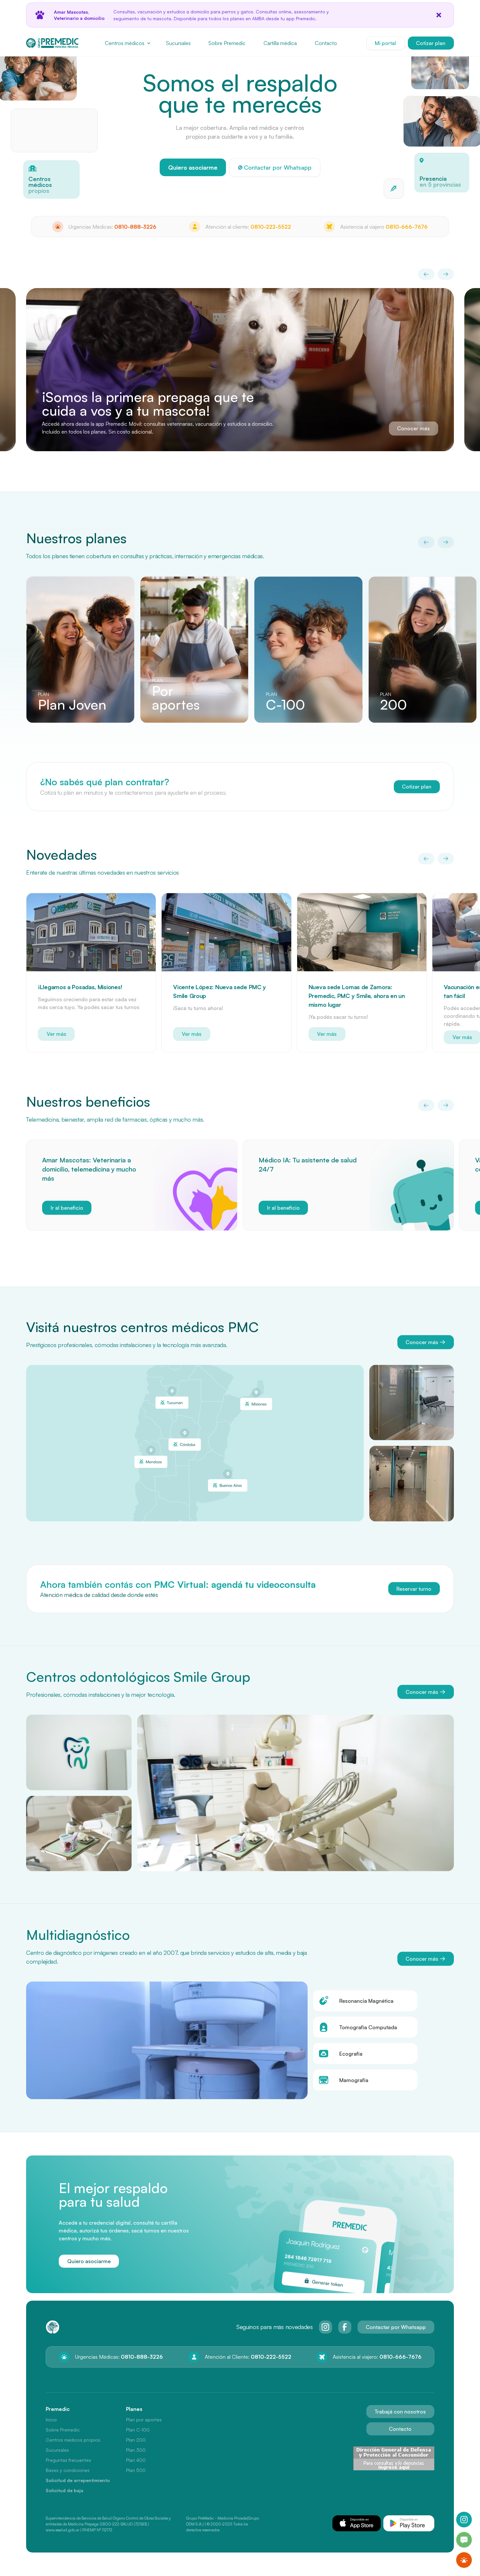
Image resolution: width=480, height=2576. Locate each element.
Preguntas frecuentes (68, 2460)
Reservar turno (414, 1588)
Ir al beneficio (67, 1207)
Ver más (56, 1034)
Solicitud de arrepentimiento (78, 2480)
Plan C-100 (138, 2430)
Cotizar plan (431, 43)
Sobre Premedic (227, 43)
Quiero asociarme (193, 167)
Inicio (51, 2420)
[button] (128, 43)
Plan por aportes (144, 2420)
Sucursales (178, 43)
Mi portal (385, 43)
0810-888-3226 (135, 227)
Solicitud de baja (64, 2490)
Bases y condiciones (68, 2470)
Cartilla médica (280, 43)
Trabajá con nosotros (400, 2412)
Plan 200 (136, 2440)
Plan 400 (136, 2460)
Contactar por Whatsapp (396, 2327)
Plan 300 (136, 2450)
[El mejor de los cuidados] (440, 70)
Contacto (326, 43)
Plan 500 (136, 2470)
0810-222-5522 (271, 227)
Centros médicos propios (73, 2440)
